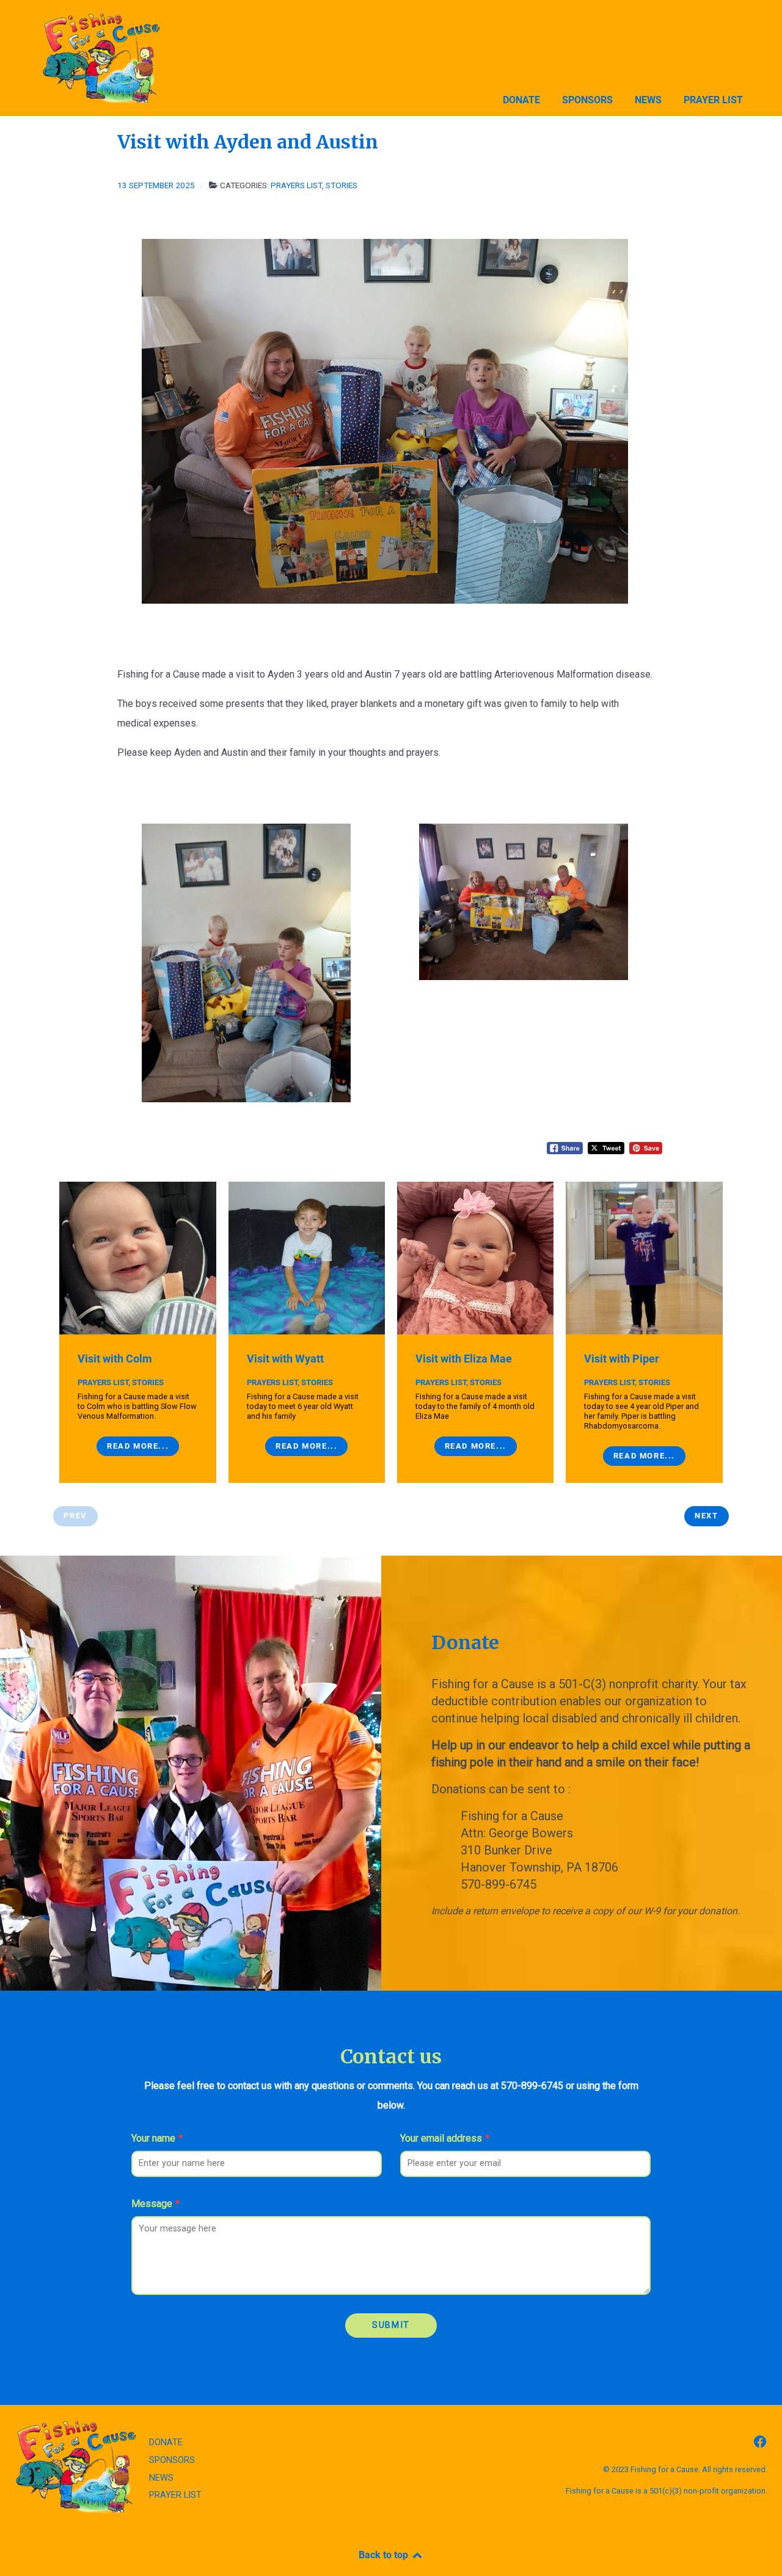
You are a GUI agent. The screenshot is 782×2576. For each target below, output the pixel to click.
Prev (75, 1516)
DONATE (166, 2442)
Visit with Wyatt (285, 1359)
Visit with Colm (115, 1359)
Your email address (445, 2138)
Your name (157, 2138)
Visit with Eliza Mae (464, 1359)
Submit (391, 2325)
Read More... (138, 1446)
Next (706, 1516)
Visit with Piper (622, 1359)
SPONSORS (172, 2460)
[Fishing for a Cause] (123, 58)
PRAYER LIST (175, 2495)
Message (155, 2204)
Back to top (385, 2555)
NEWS (161, 2478)
